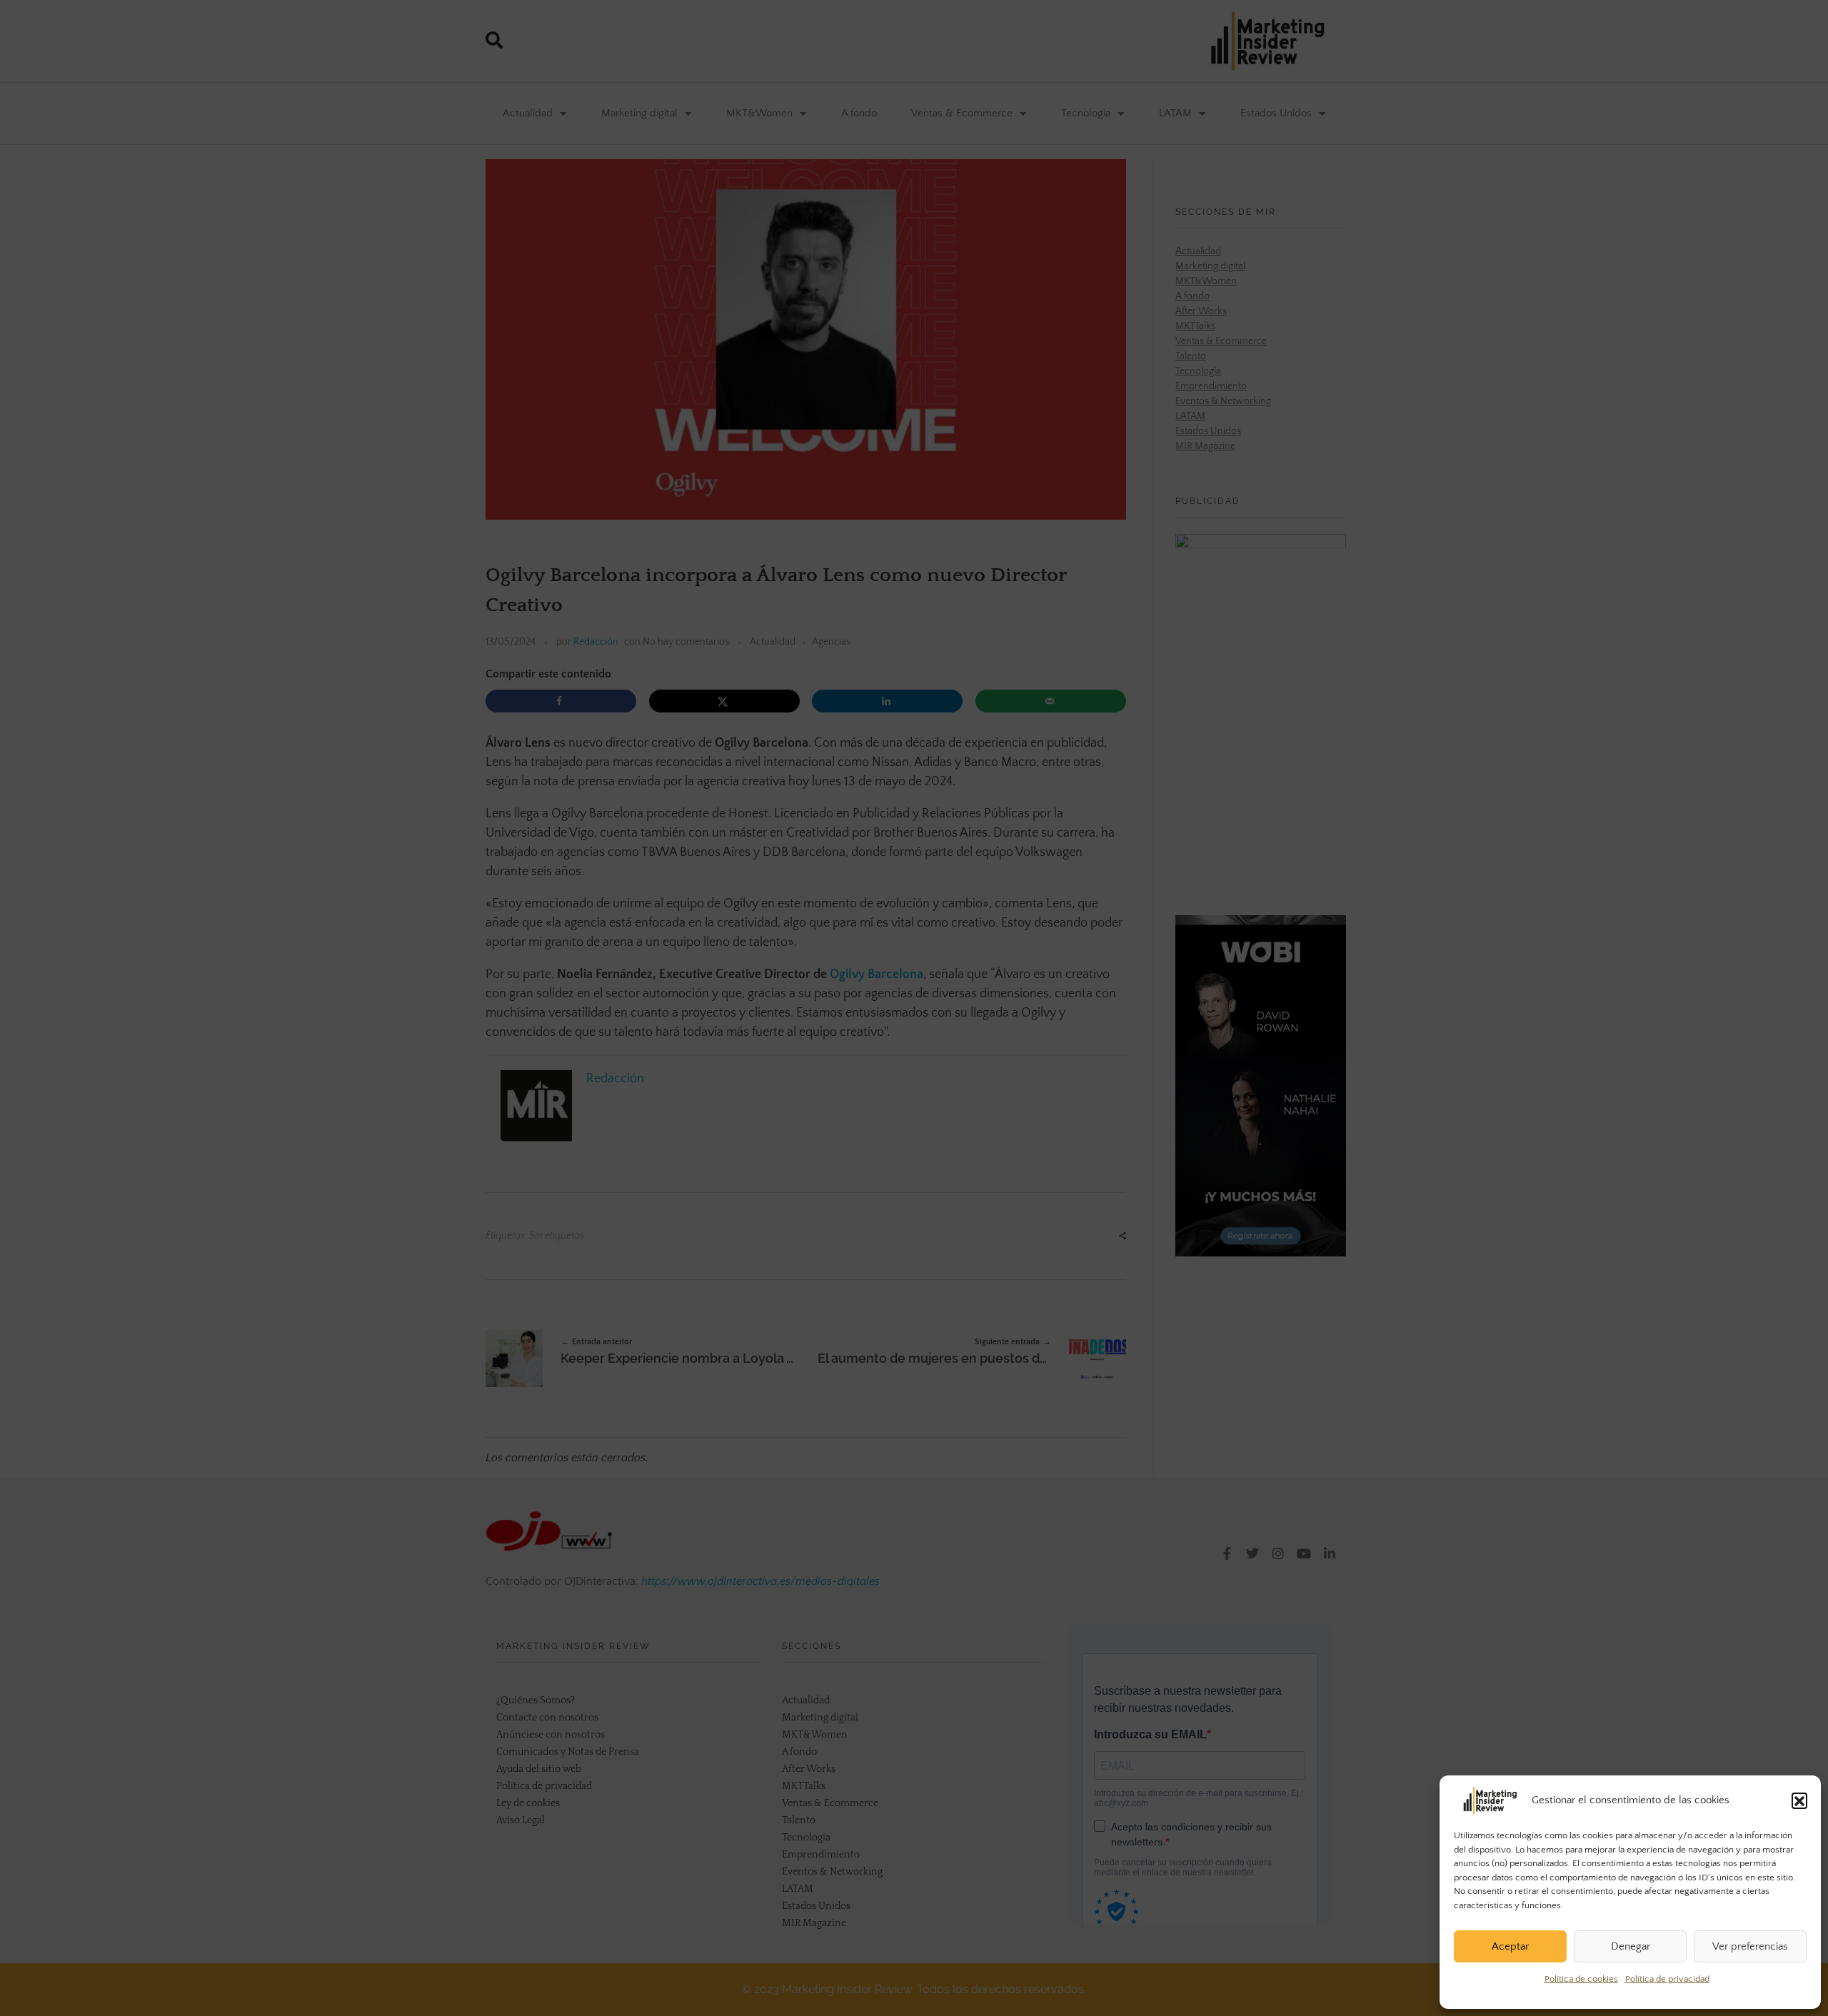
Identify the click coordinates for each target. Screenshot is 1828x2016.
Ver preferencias (1750, 1946)
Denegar (1631, 1946)
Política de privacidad (1667, 1979)
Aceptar (1510, 1946)
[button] (1799, 1800)
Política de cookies (1581, 1979)
